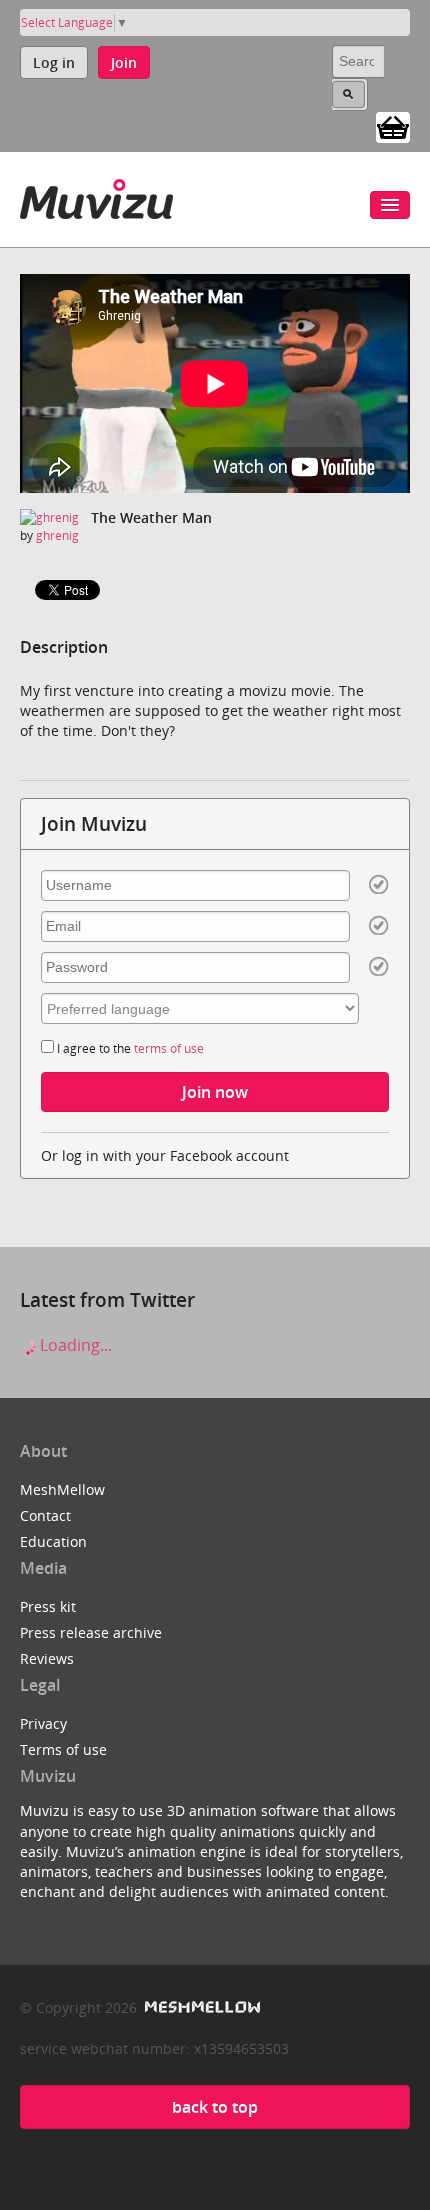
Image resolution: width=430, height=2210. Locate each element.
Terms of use (63, 1749)
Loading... (74, 1345)
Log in (54, 62)
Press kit (48, 1606)
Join (124, 62)
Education (53, 1541)
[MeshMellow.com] (200, 2007)
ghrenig (57, 535)
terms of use (169, 1048)
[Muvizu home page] (96, 195)
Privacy (43, 1723)
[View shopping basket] (393, 126)
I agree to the (129, 1048)
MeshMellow (62, 1489)
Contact (45, 1515)
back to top (215, 2107)
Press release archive (91, 1632)
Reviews (47, 1658)
